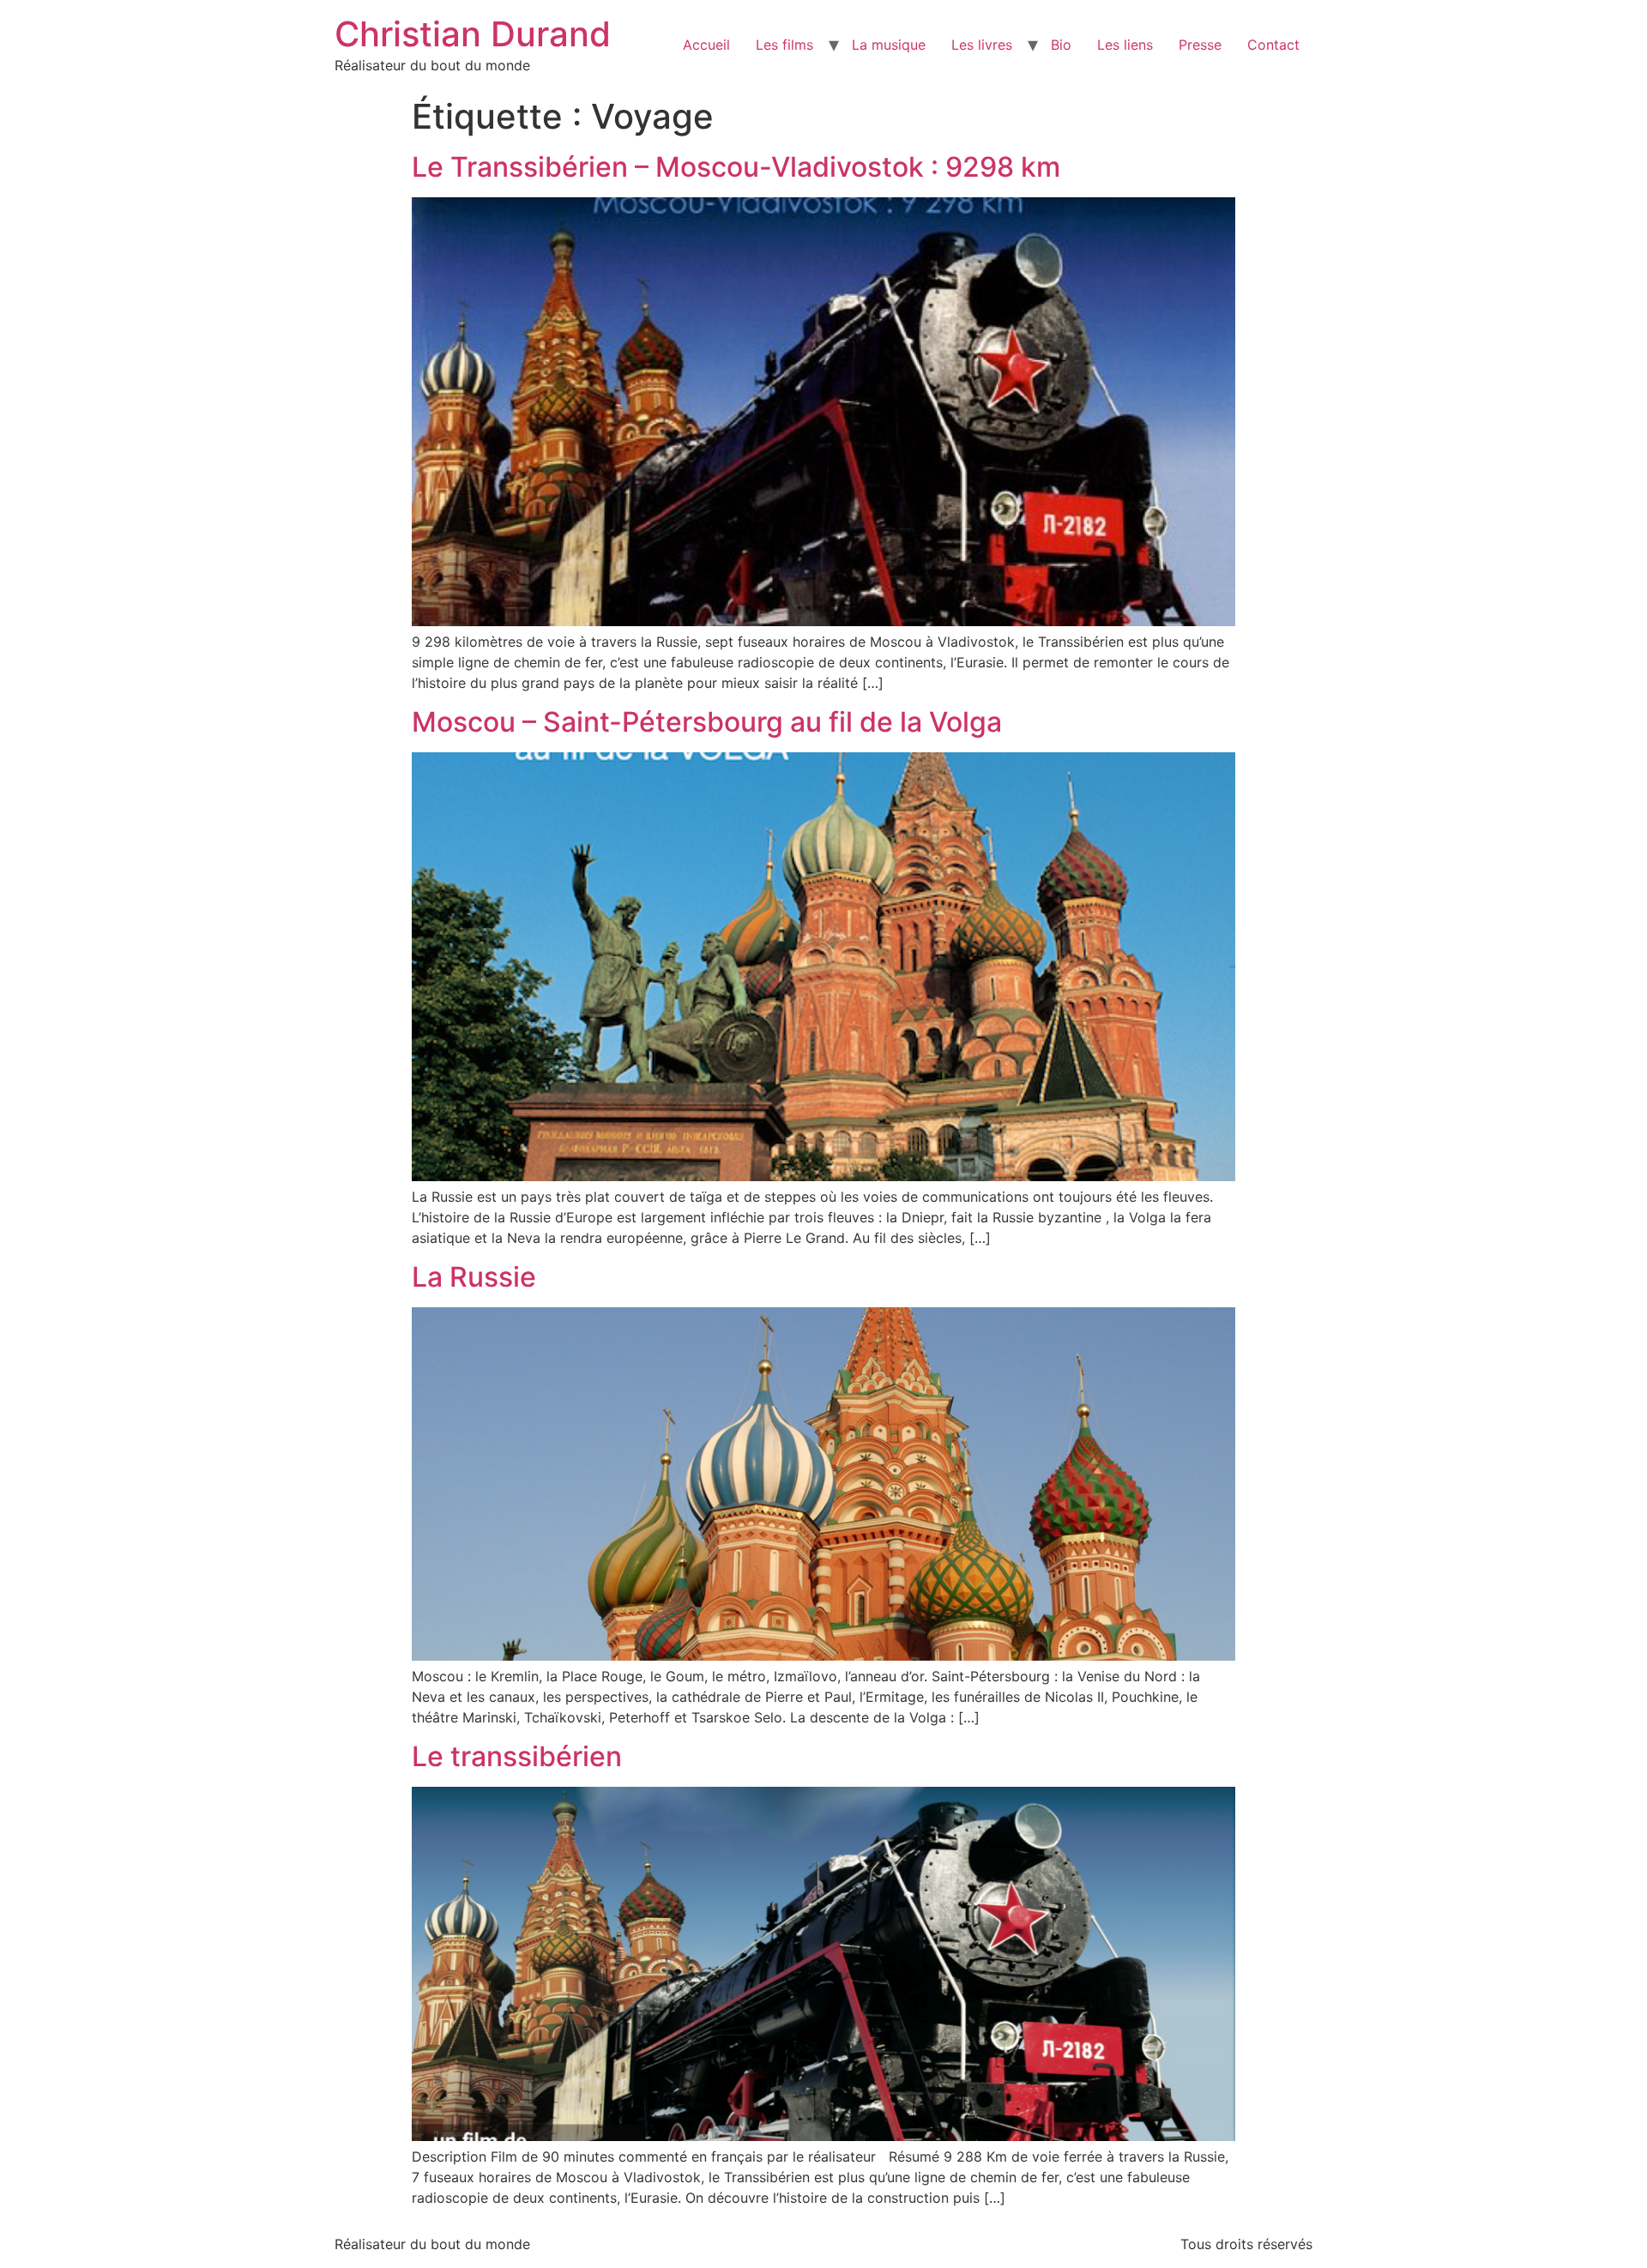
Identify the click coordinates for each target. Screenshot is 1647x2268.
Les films (784, 45)
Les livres (982, 45)
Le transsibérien (517, 1756)
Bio (1061, 45)
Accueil (706, 45)
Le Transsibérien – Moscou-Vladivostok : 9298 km (736, 167)
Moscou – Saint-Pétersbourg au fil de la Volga (707, 722)
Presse (1200, 45)
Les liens (1125, 45)
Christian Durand (473, 34)
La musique (889, 45)
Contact (1273, 45)
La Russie (474, 1277)
